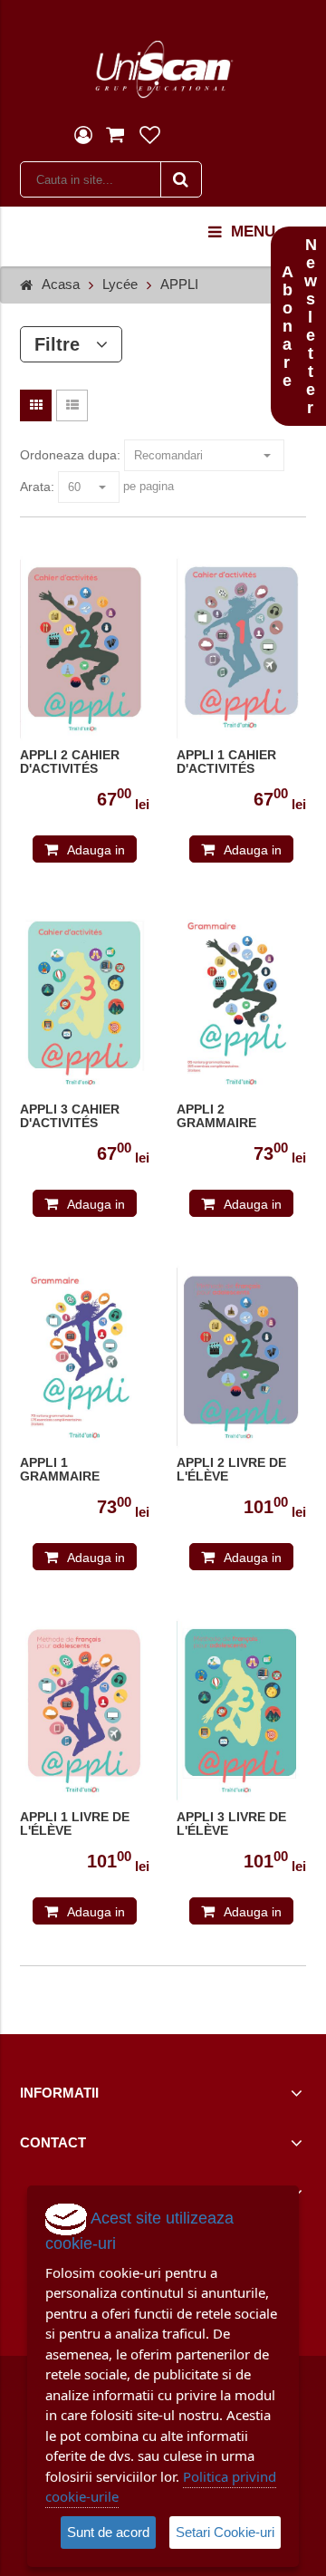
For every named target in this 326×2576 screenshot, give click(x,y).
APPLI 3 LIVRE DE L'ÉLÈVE (231, 1824)
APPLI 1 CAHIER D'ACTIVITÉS (226, 762)
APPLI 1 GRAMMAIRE (60, 1470)
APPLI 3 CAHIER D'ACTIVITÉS (70, 1116)
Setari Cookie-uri (225, 2532)
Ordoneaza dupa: (70, 455)
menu (253, 232)
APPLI (179, 284)
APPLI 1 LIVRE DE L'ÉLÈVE (75, 1824)
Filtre (65, 344)
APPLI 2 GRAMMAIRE (216, 1116)
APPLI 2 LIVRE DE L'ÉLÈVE (231, 1470)
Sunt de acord (108, 2532)
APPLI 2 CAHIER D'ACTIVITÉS (70, 762)
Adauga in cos (96, 853)
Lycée (120, 284)
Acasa (61, 284)
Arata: (37, 487)
